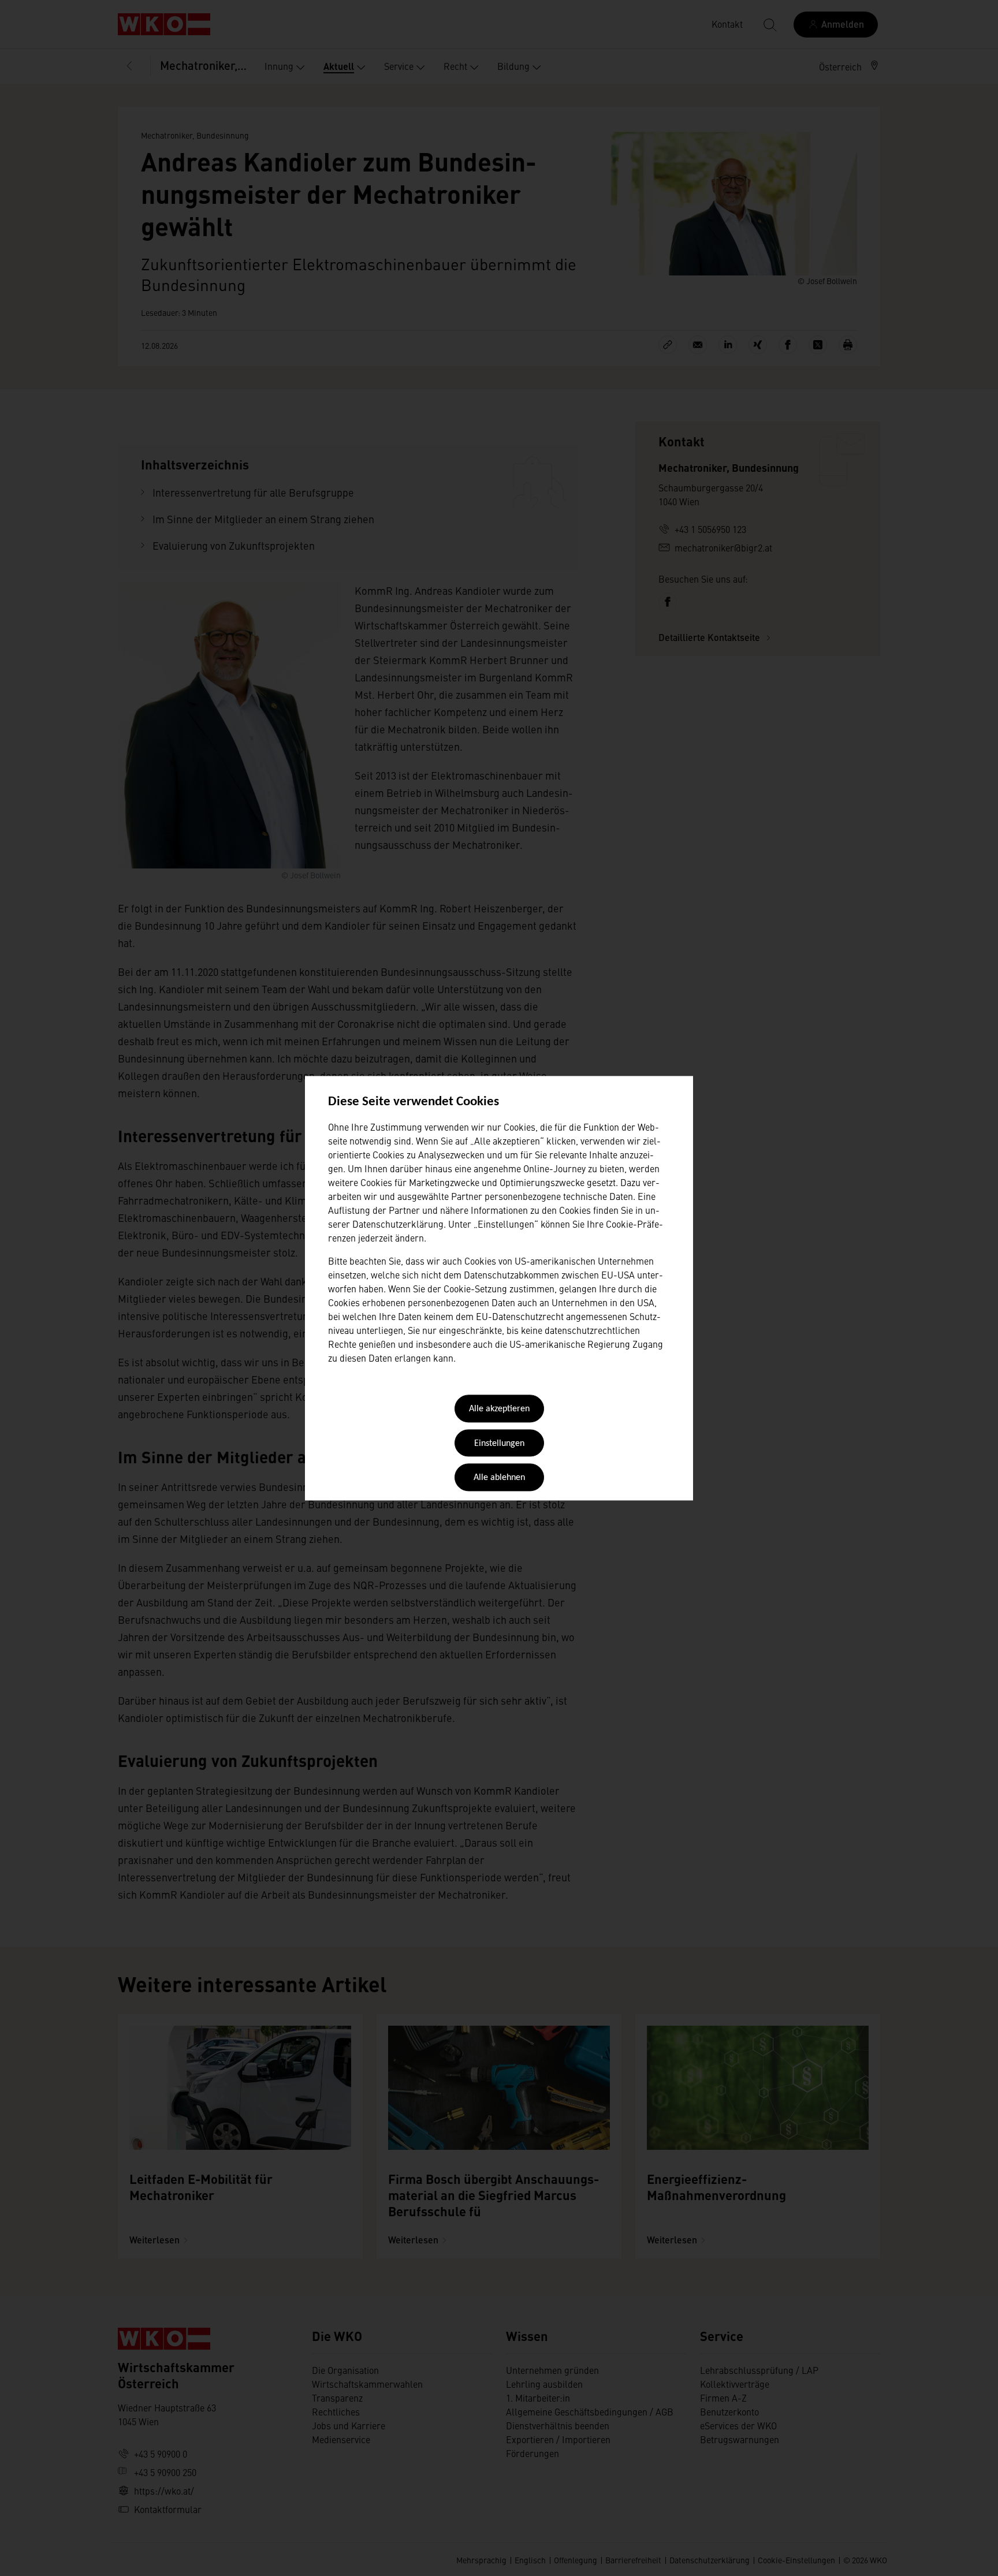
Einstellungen (499, 1444)
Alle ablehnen (499, 1478)
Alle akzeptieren (499, 1410)
